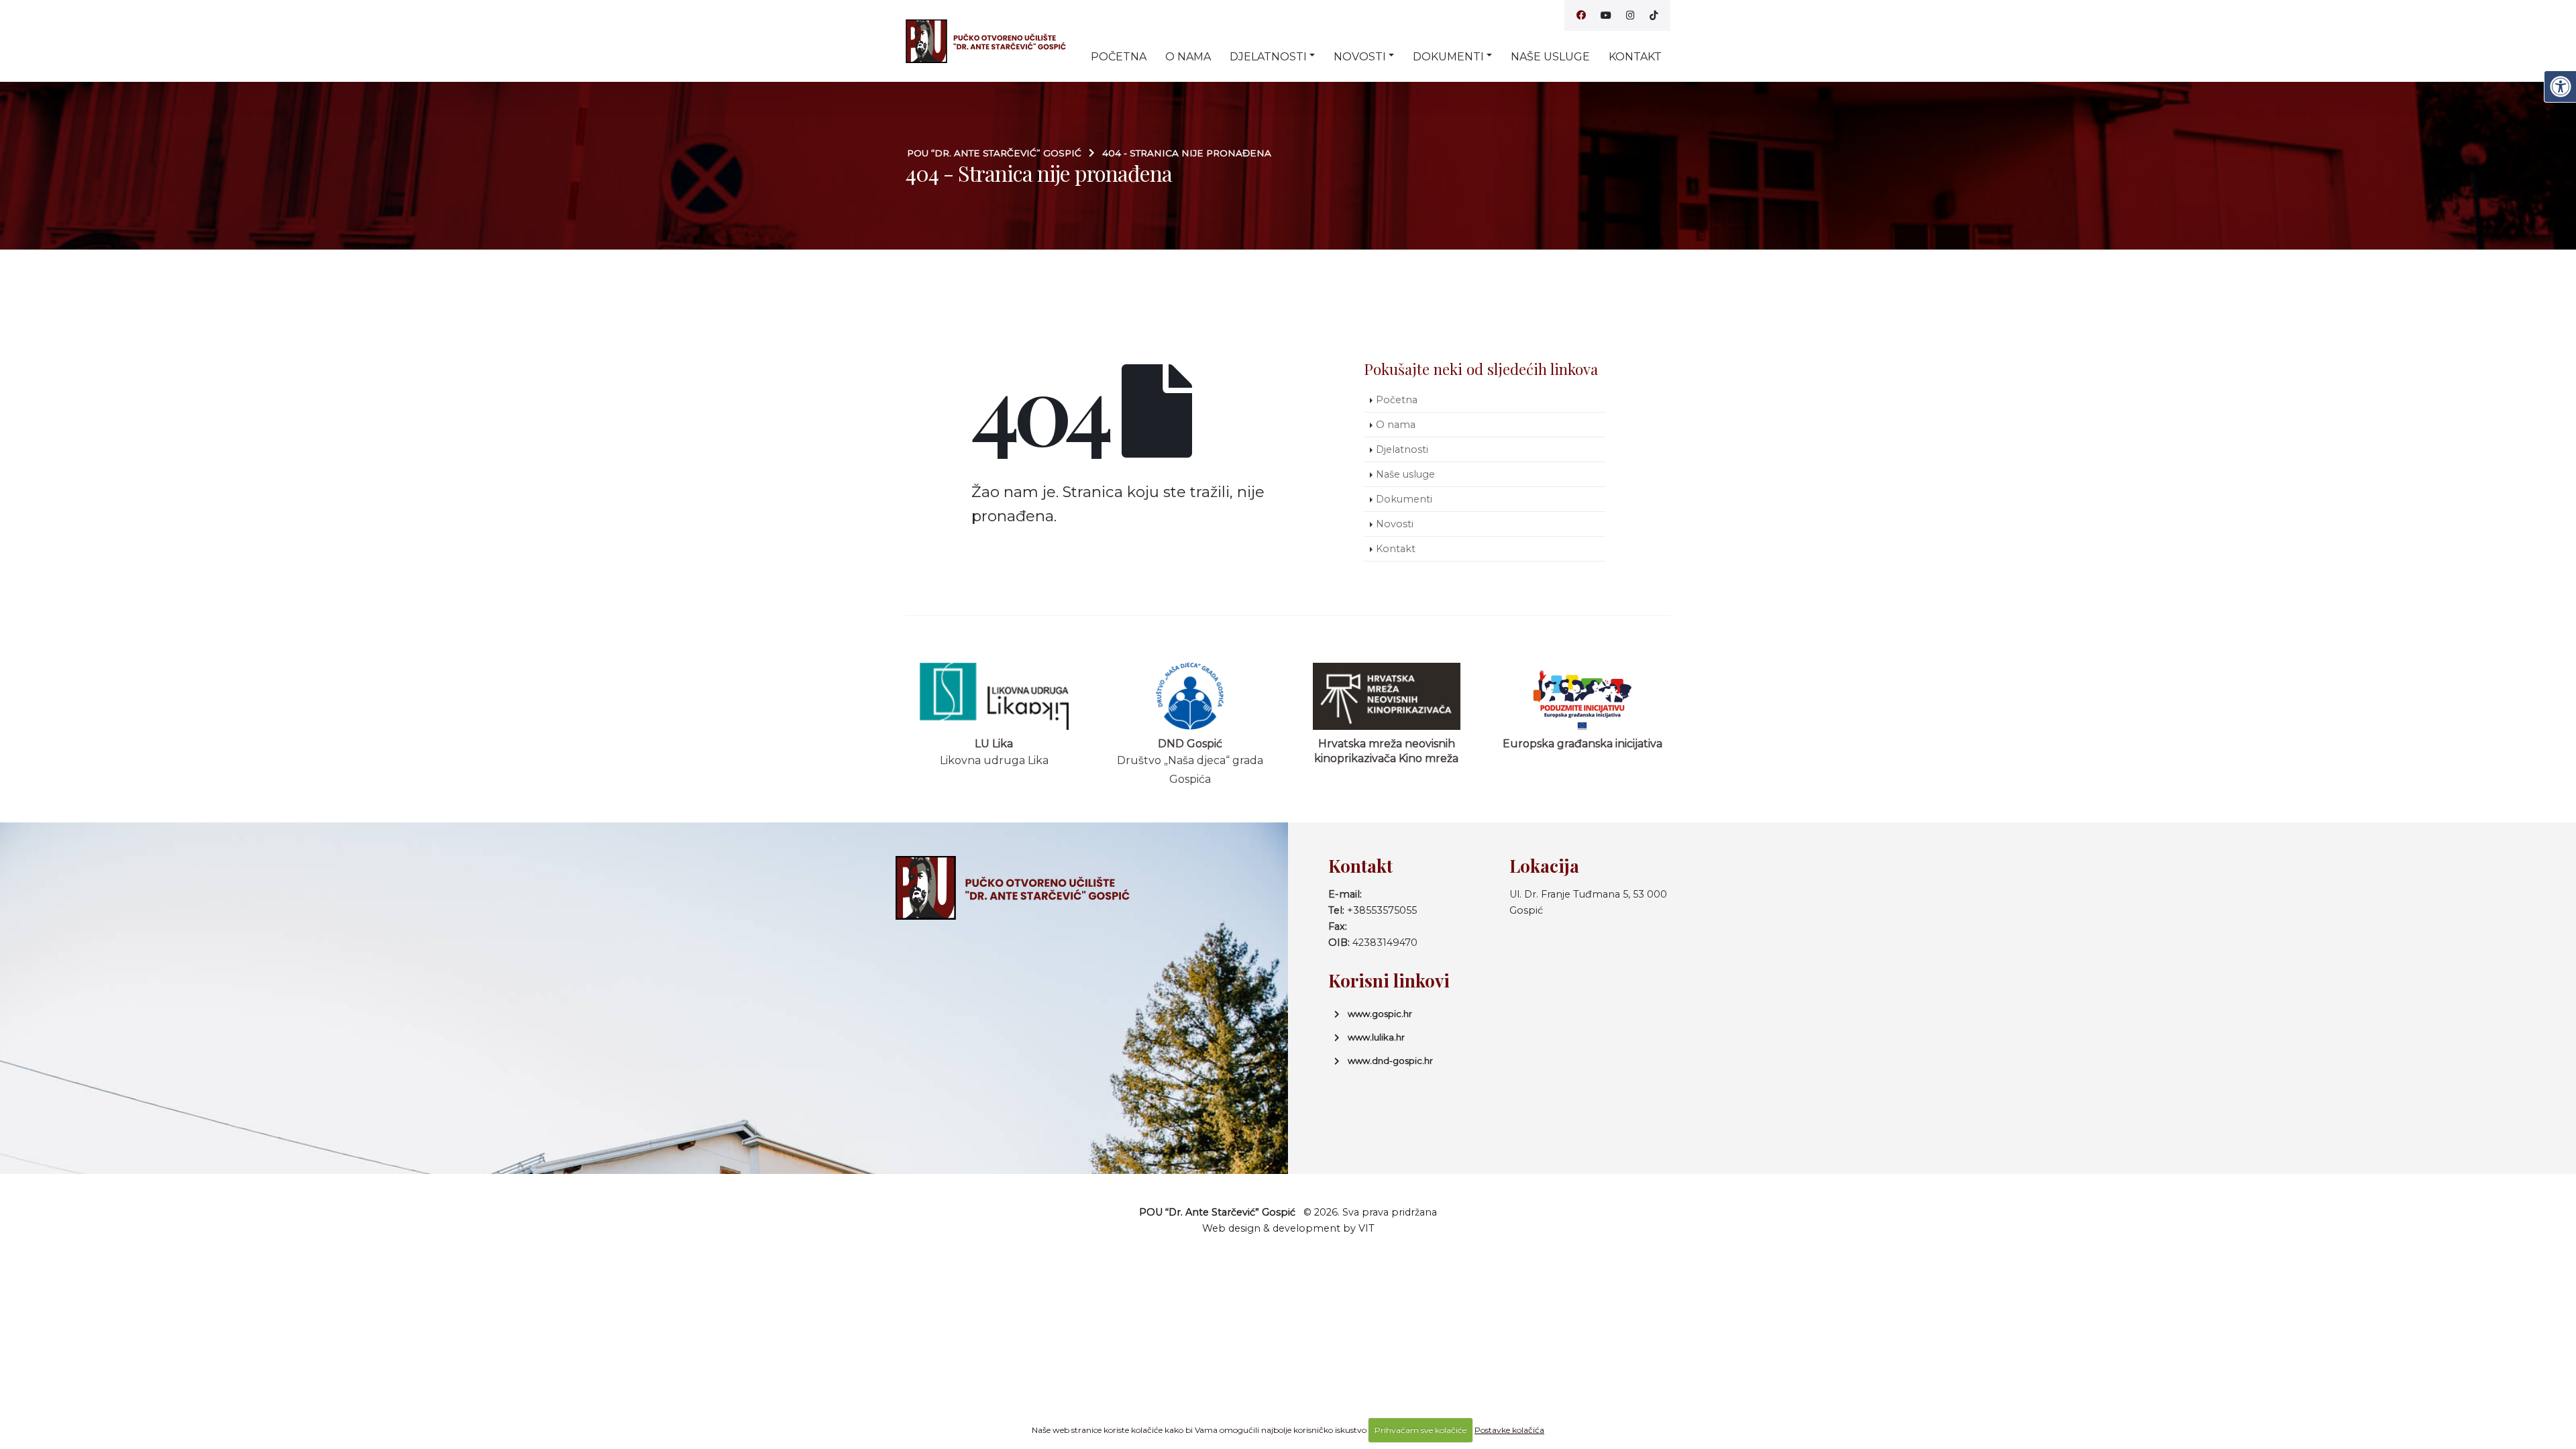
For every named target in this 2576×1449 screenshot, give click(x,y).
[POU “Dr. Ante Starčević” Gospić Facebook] (1581, 15)
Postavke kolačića (1509, 1430)
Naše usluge (1550, 57)
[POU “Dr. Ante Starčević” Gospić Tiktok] (1654, 15)
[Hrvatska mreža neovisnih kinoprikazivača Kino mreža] (1387, 696)
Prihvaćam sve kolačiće (1420, 1430)
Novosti (1360, 57)
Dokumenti (1448, 57)
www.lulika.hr (1376, 1037)
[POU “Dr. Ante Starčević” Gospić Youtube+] (1606, 15)
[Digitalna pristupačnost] (2560, 87)
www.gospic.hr (1380, 1014)
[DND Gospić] (1190, 696)
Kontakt (1635, 57)
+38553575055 (1382, 910)
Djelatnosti (1268, 57)
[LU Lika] (995, 696)
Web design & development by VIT (1288, 1228)
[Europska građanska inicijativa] (1583, 696)
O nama (1188, 57)
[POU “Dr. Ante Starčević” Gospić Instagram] (1630, 15)
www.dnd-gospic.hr (1390, 1061)
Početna (1119, 57)
